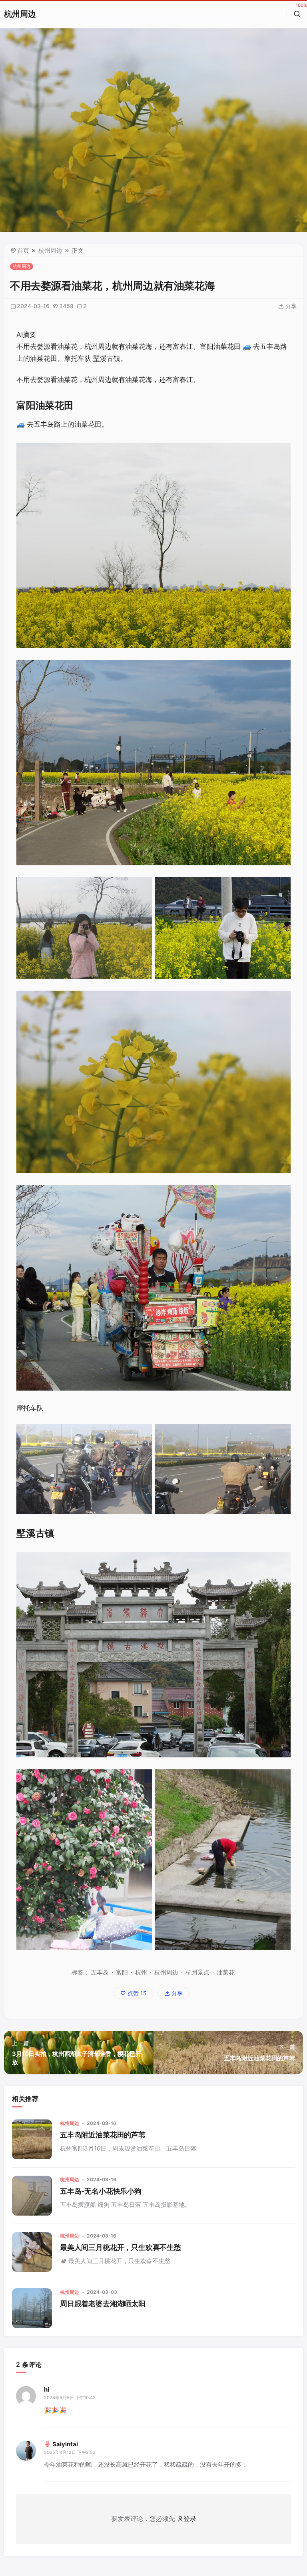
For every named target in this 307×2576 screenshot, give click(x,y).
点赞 (136, 1993)
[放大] (280, 453)
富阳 (122, 1972)
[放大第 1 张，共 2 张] (142, 888)
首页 (23, 250)
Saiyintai (65, 2444)
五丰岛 (100, 1972)
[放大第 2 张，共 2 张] (280, 888)
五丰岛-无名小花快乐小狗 (101, 2191)
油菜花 (226, 1972)
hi (47, 2389)
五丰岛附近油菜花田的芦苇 (103, 2135)
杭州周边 (20, 14)
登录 (190, 2519)
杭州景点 (197, 1972)
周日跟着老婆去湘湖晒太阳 (103, 2304)
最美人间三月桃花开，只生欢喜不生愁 (121, 2247)
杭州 (141, 1972)
